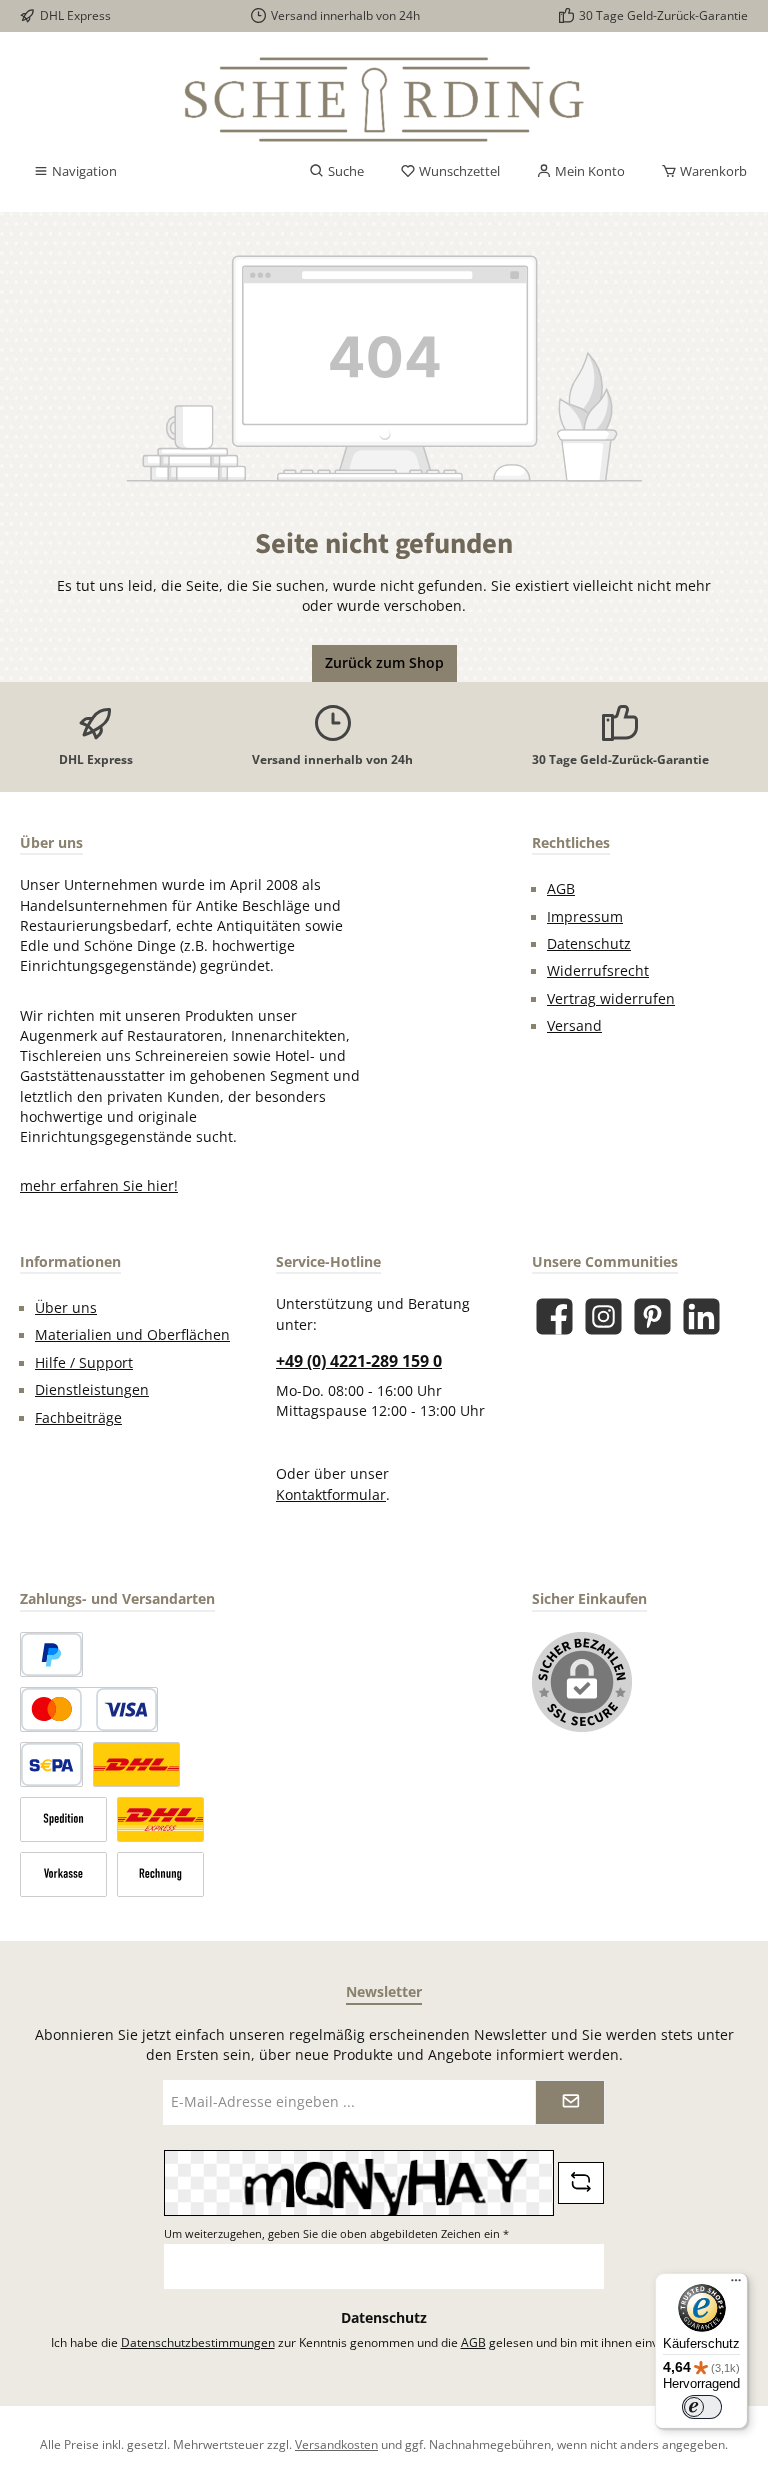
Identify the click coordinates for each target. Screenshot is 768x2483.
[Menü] (736, 2285)
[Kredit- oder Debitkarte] (89, 1709)
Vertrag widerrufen (611, 999)
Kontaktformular (331, 1495)
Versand (574, 1026)
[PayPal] (51, 1654)
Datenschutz (589, 944)
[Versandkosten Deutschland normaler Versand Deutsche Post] (136, 1764)
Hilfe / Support (84, 1363)
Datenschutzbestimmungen (198, 2342)
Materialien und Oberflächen (132, 1335)
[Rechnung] (160, 1874)
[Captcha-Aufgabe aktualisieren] (581, 2183)
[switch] (702, 2407)
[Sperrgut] (63, 1819)
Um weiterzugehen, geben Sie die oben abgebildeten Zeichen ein (336, 2233)
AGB (561, 889)
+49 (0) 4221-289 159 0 (359, 1361)
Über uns (66, 1308)
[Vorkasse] (63, 1874)
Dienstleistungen (92, 1390)
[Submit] (570, 2102)
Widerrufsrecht (598, 971)
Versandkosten (336, 2444)
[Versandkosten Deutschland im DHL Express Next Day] (160, 1819)
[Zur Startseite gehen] (384, 99)
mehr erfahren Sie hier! (99, 1186)
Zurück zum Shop (384, 663)
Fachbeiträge (78, 1418)
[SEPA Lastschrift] (51, 1764)
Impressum (585, 917)
